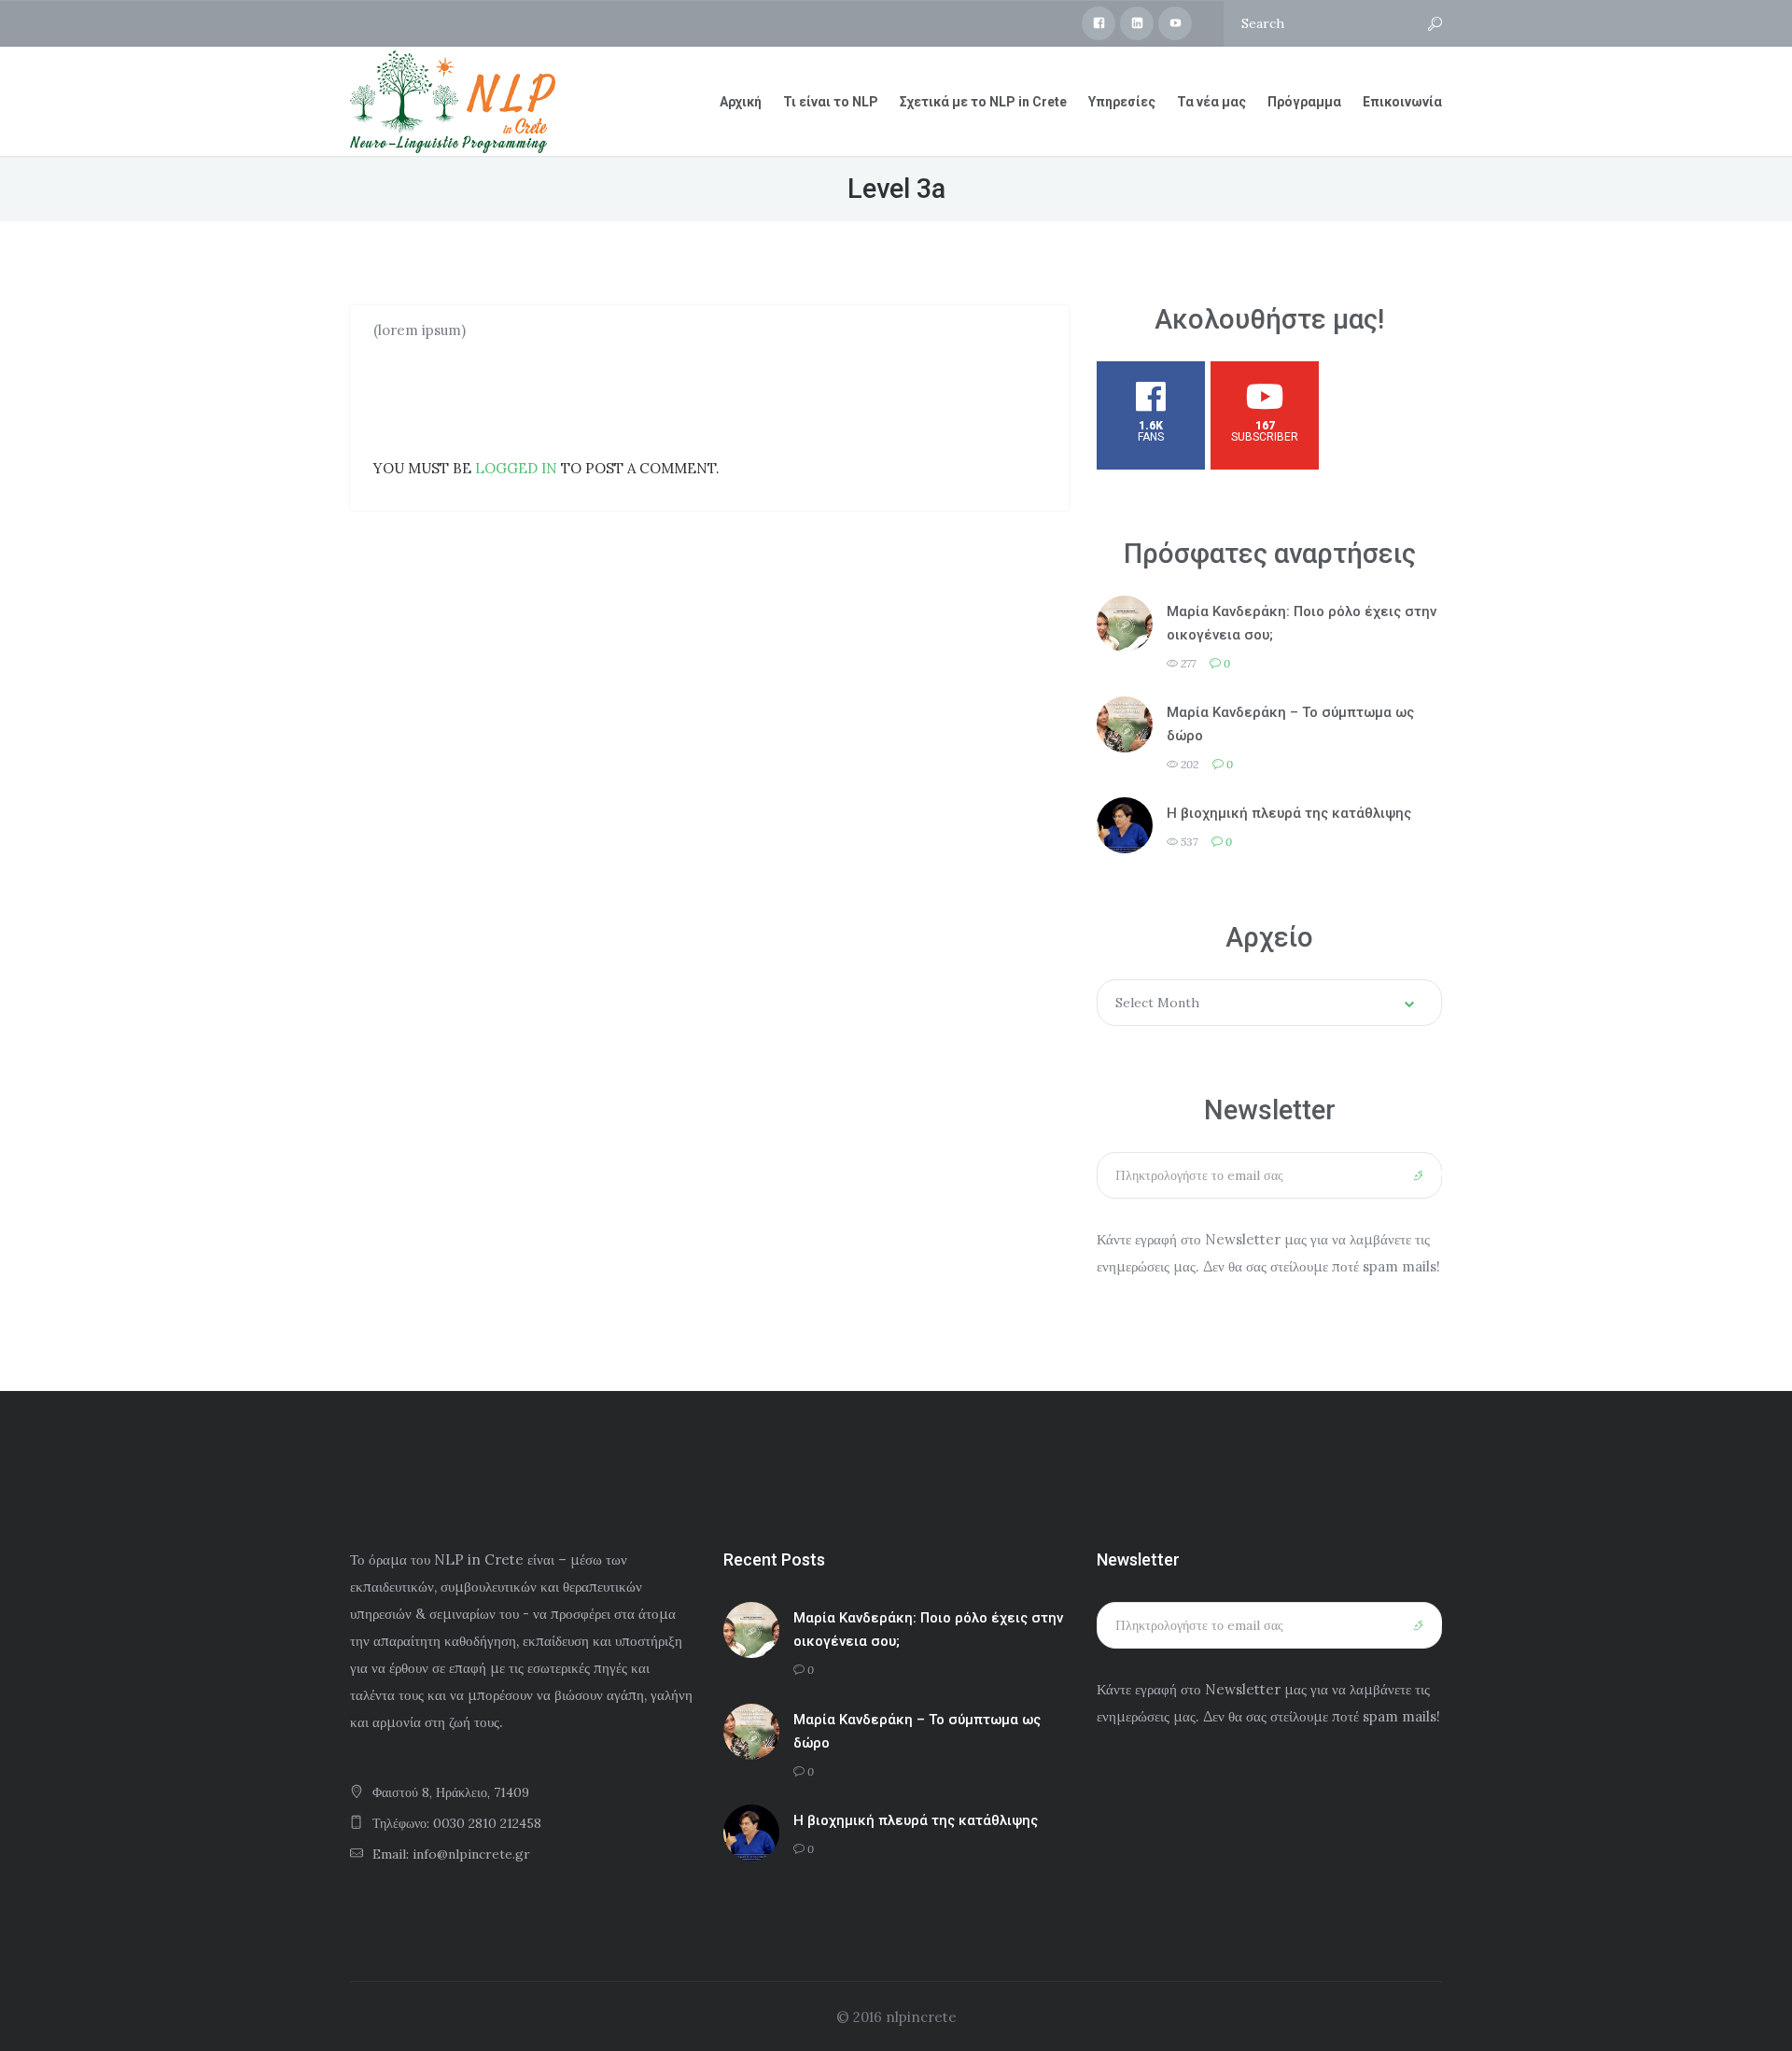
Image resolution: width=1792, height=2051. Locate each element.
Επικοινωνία (1402, 102)
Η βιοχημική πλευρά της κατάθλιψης (1289, 813)
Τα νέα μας (1211, 102)
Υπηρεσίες (1122, 102)
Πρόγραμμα (1304, 102)
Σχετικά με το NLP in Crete (983, 102)
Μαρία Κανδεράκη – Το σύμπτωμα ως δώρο (1290, 724)
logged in (516, 468)
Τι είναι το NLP (831, 102)
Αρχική (741, 102)
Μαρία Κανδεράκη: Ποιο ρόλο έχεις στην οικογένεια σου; (1302, 623)
